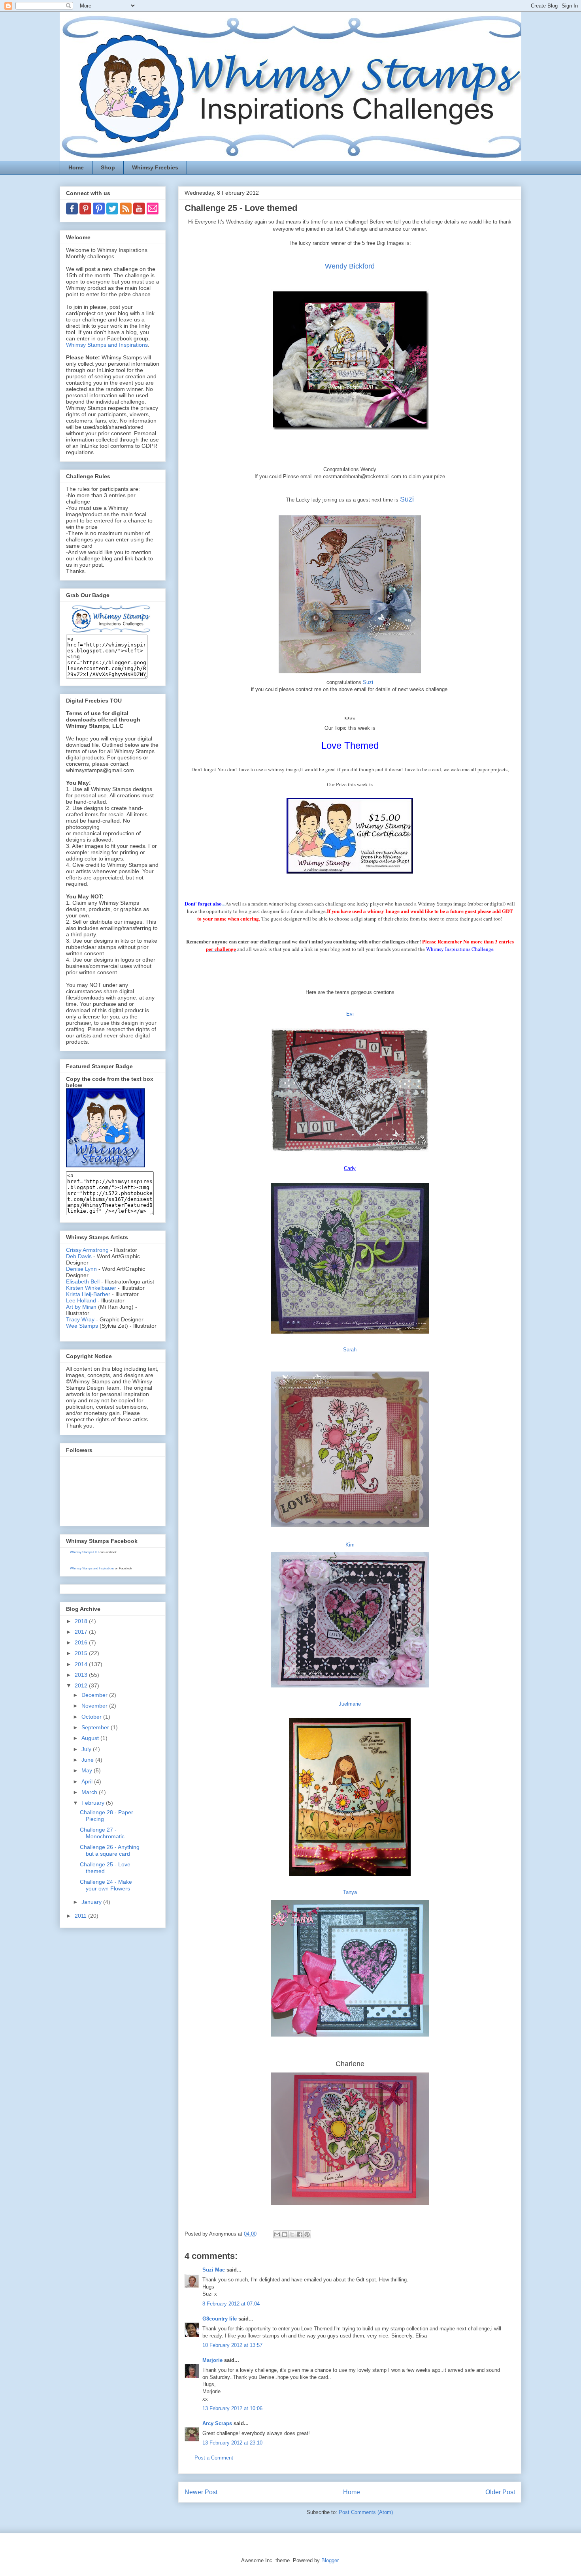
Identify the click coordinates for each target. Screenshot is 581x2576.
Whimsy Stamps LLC (84, 1552)
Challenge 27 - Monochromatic (102, 1833)
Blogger (330, 2560)
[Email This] (277, 2234)
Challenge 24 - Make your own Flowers (106, 1885)
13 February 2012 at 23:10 (232, 2443)
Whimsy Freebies (155, 167)
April (88, 1781)
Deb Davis (79, 1256)
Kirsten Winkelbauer (91, 1288)
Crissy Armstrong (87, 1250)
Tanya (350, 1892)
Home (76, 167)
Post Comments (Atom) (366, 2512)
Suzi (407, 499)
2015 (82, 1653)
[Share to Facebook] (300, 2234)
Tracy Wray (80, 1319)
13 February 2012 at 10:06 (232, 2408)
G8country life (220, 2319)
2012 (82, 1685)
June (88, 1760)
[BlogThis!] (285, 2234)
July (87, 1749)
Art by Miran (81, 1307)
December (95, 1695)
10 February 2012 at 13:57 (232, 2345)
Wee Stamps (82, 1326)
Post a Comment (214, 2458)
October (92, 1717)
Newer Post (201, 2492)
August (91, 1738)
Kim (350, 1545)
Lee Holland (81, 1300)
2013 (82, 1675)
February (94, 1803)
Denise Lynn (81, 1269)
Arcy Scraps (217, 2423)
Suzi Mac (214, 2270)
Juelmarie (350, 1704)
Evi (350, 1014)
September (96, 1727)
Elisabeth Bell (83, 1281)
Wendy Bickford (350, 266)
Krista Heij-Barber (89, 1294)
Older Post (500, 2492)
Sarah (350, 1350)
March (90, 1792)
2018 (82, 1621)
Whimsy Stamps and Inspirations (107, 345)
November (95, 1706)
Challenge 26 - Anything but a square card (110, 1850)
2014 (82, 1664)
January (92, 1902)
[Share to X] (292, 2234)
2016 (82, 1642)
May (88, 1770)
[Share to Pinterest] (307, 2234)
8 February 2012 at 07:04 (231, 2304)
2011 (81, 1916)
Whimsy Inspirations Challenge (460, 949)
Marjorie (212, 2360)
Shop (108, 167)
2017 (82, 1632)
